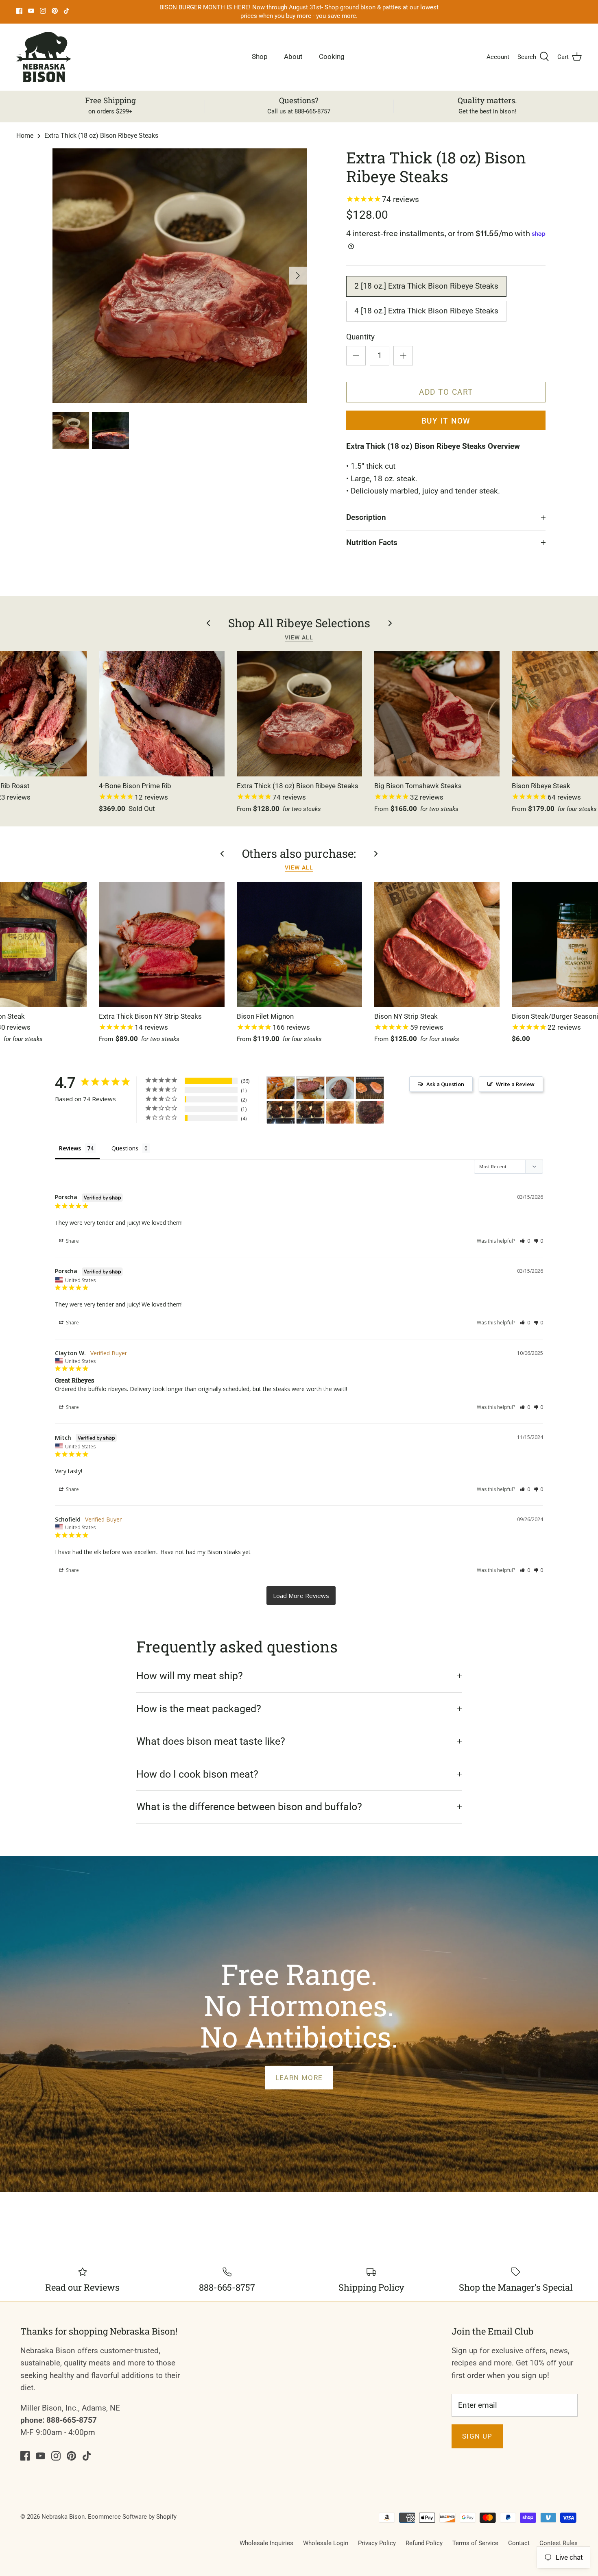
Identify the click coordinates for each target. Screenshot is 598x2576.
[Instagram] (43, 11)
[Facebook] (19, 11)
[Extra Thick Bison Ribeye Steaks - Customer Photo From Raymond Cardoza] (281, 1088)
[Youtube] (31, 11)
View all (299, 637)
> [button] (301, 1596)
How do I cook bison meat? (197, 1774)
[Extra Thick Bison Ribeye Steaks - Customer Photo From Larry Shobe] (281, 1112)
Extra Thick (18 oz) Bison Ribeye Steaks (101, 136)
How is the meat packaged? (199, 1709)
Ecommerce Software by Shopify (132, 2517)
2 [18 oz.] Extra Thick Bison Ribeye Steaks (426, 286)
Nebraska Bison (63, 2517)
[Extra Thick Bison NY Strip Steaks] (162, 944)
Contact (519, 2543)
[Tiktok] (67, 11)
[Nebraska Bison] (44, 57)
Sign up (477, 2436)
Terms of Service (475, 2543)
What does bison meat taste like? (211, 1741)
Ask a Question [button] (445, 1084)
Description (366, 517)
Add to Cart (446, 392)
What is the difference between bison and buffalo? (249, 1807)
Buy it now (446, 421)
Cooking (332, 57)
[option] (180, 276)
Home (25, 136)
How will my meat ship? (190, 1676)
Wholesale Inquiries (266, 2543)
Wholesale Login (326, 2543)
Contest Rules (559, 2543)
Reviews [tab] (70, 1148)
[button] (525, 1241)
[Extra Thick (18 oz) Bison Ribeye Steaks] (299, 714)
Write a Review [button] (515, 1084)
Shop (260, 57)
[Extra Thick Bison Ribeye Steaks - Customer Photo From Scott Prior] (310, 1088)
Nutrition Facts (372, 542)
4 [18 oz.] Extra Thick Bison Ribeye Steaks (426, 311)
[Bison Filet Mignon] (299, 944)
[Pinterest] (55, 11)
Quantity (360, 337)
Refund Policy (424, 2543)
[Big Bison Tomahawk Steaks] (437, 714)
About (293, 57)
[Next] (298, 276)
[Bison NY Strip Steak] (437, 944)
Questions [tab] (125, 1148)
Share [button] (72, 1241)
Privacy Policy (377, 2543)
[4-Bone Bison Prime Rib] (162, 714)
